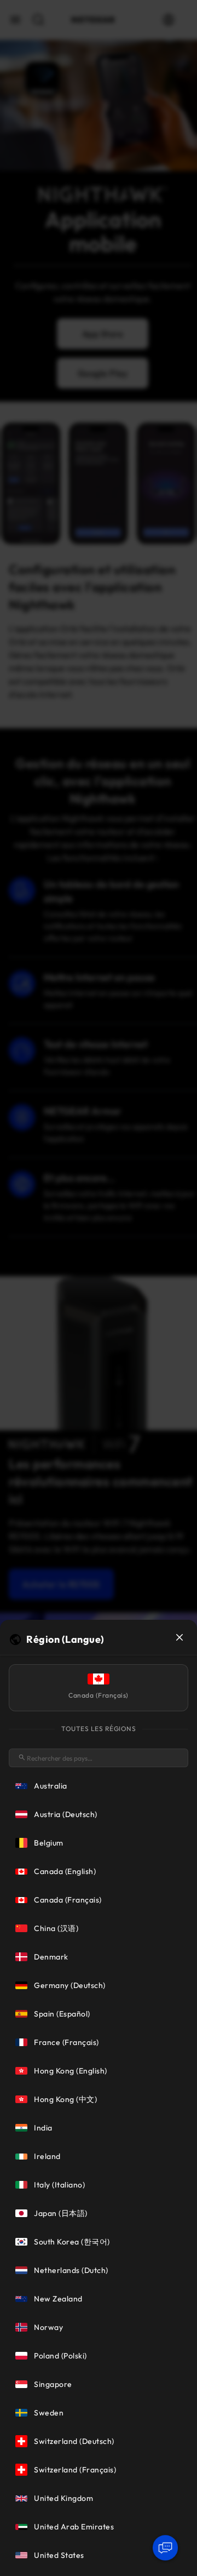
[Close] (179, 1637)
